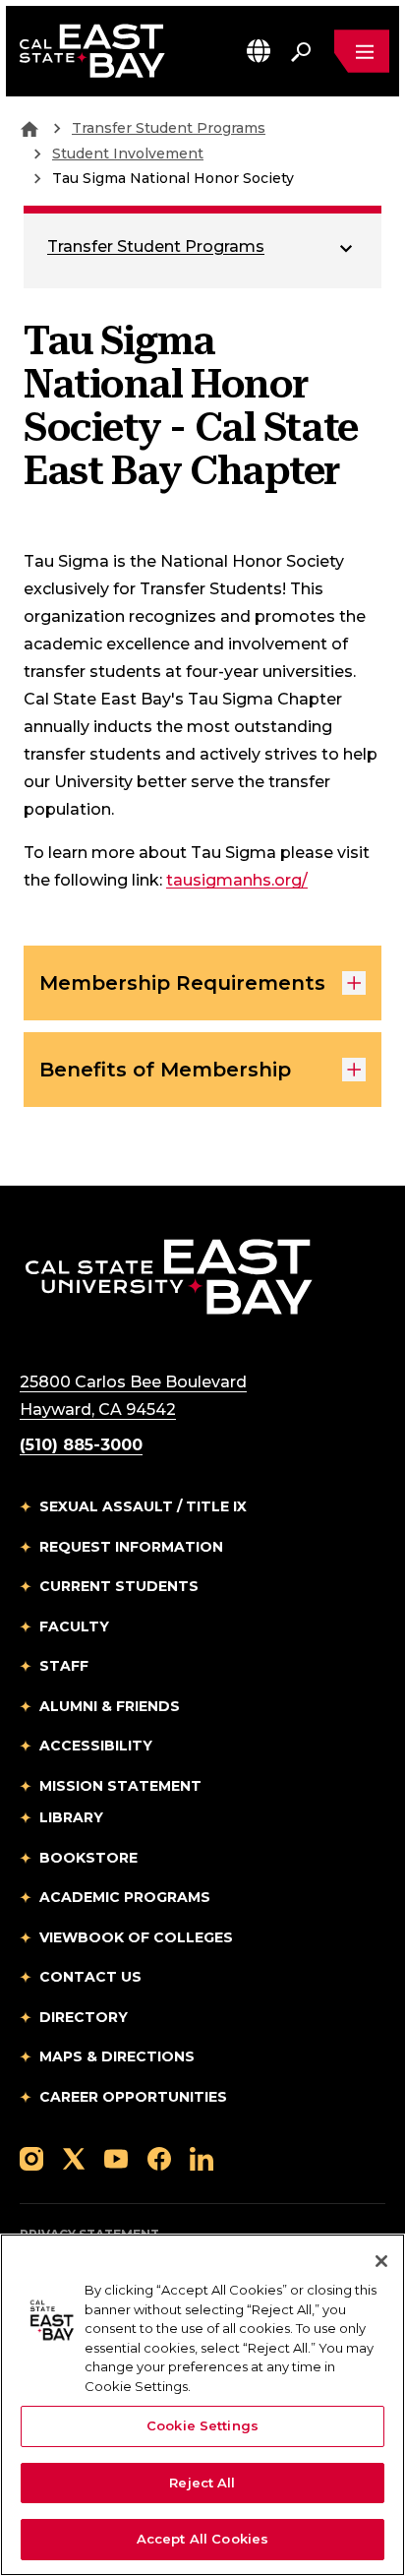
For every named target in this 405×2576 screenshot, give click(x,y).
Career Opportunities (133, 2097)
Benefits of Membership (165, 1070)
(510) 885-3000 (81, 1445)
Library (71, 1817)
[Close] (381, 2261)
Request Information (131, 1547)
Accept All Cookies (202, 2539)
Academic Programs (125, 1897)
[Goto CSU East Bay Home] (29, 128)
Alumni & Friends (110, 1706)
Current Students (119, 1586)
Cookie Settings (202, 2425)
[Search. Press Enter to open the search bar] (301, 51)
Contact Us (90, 1977)
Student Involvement (128, 153)
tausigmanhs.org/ (237, 880)
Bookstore (88, 1858)
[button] (259, 51)
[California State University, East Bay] (169, 1276)
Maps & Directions (117, 2056)
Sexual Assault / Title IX (143, 1506)
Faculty (74, 1626)
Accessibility (96, 1746)
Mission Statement (120, 1786)
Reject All (202, 2483)
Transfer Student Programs (169, 128)
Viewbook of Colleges (136, 1937)
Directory (84, 2017)
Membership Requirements (182, 983)
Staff (64, 1666)
